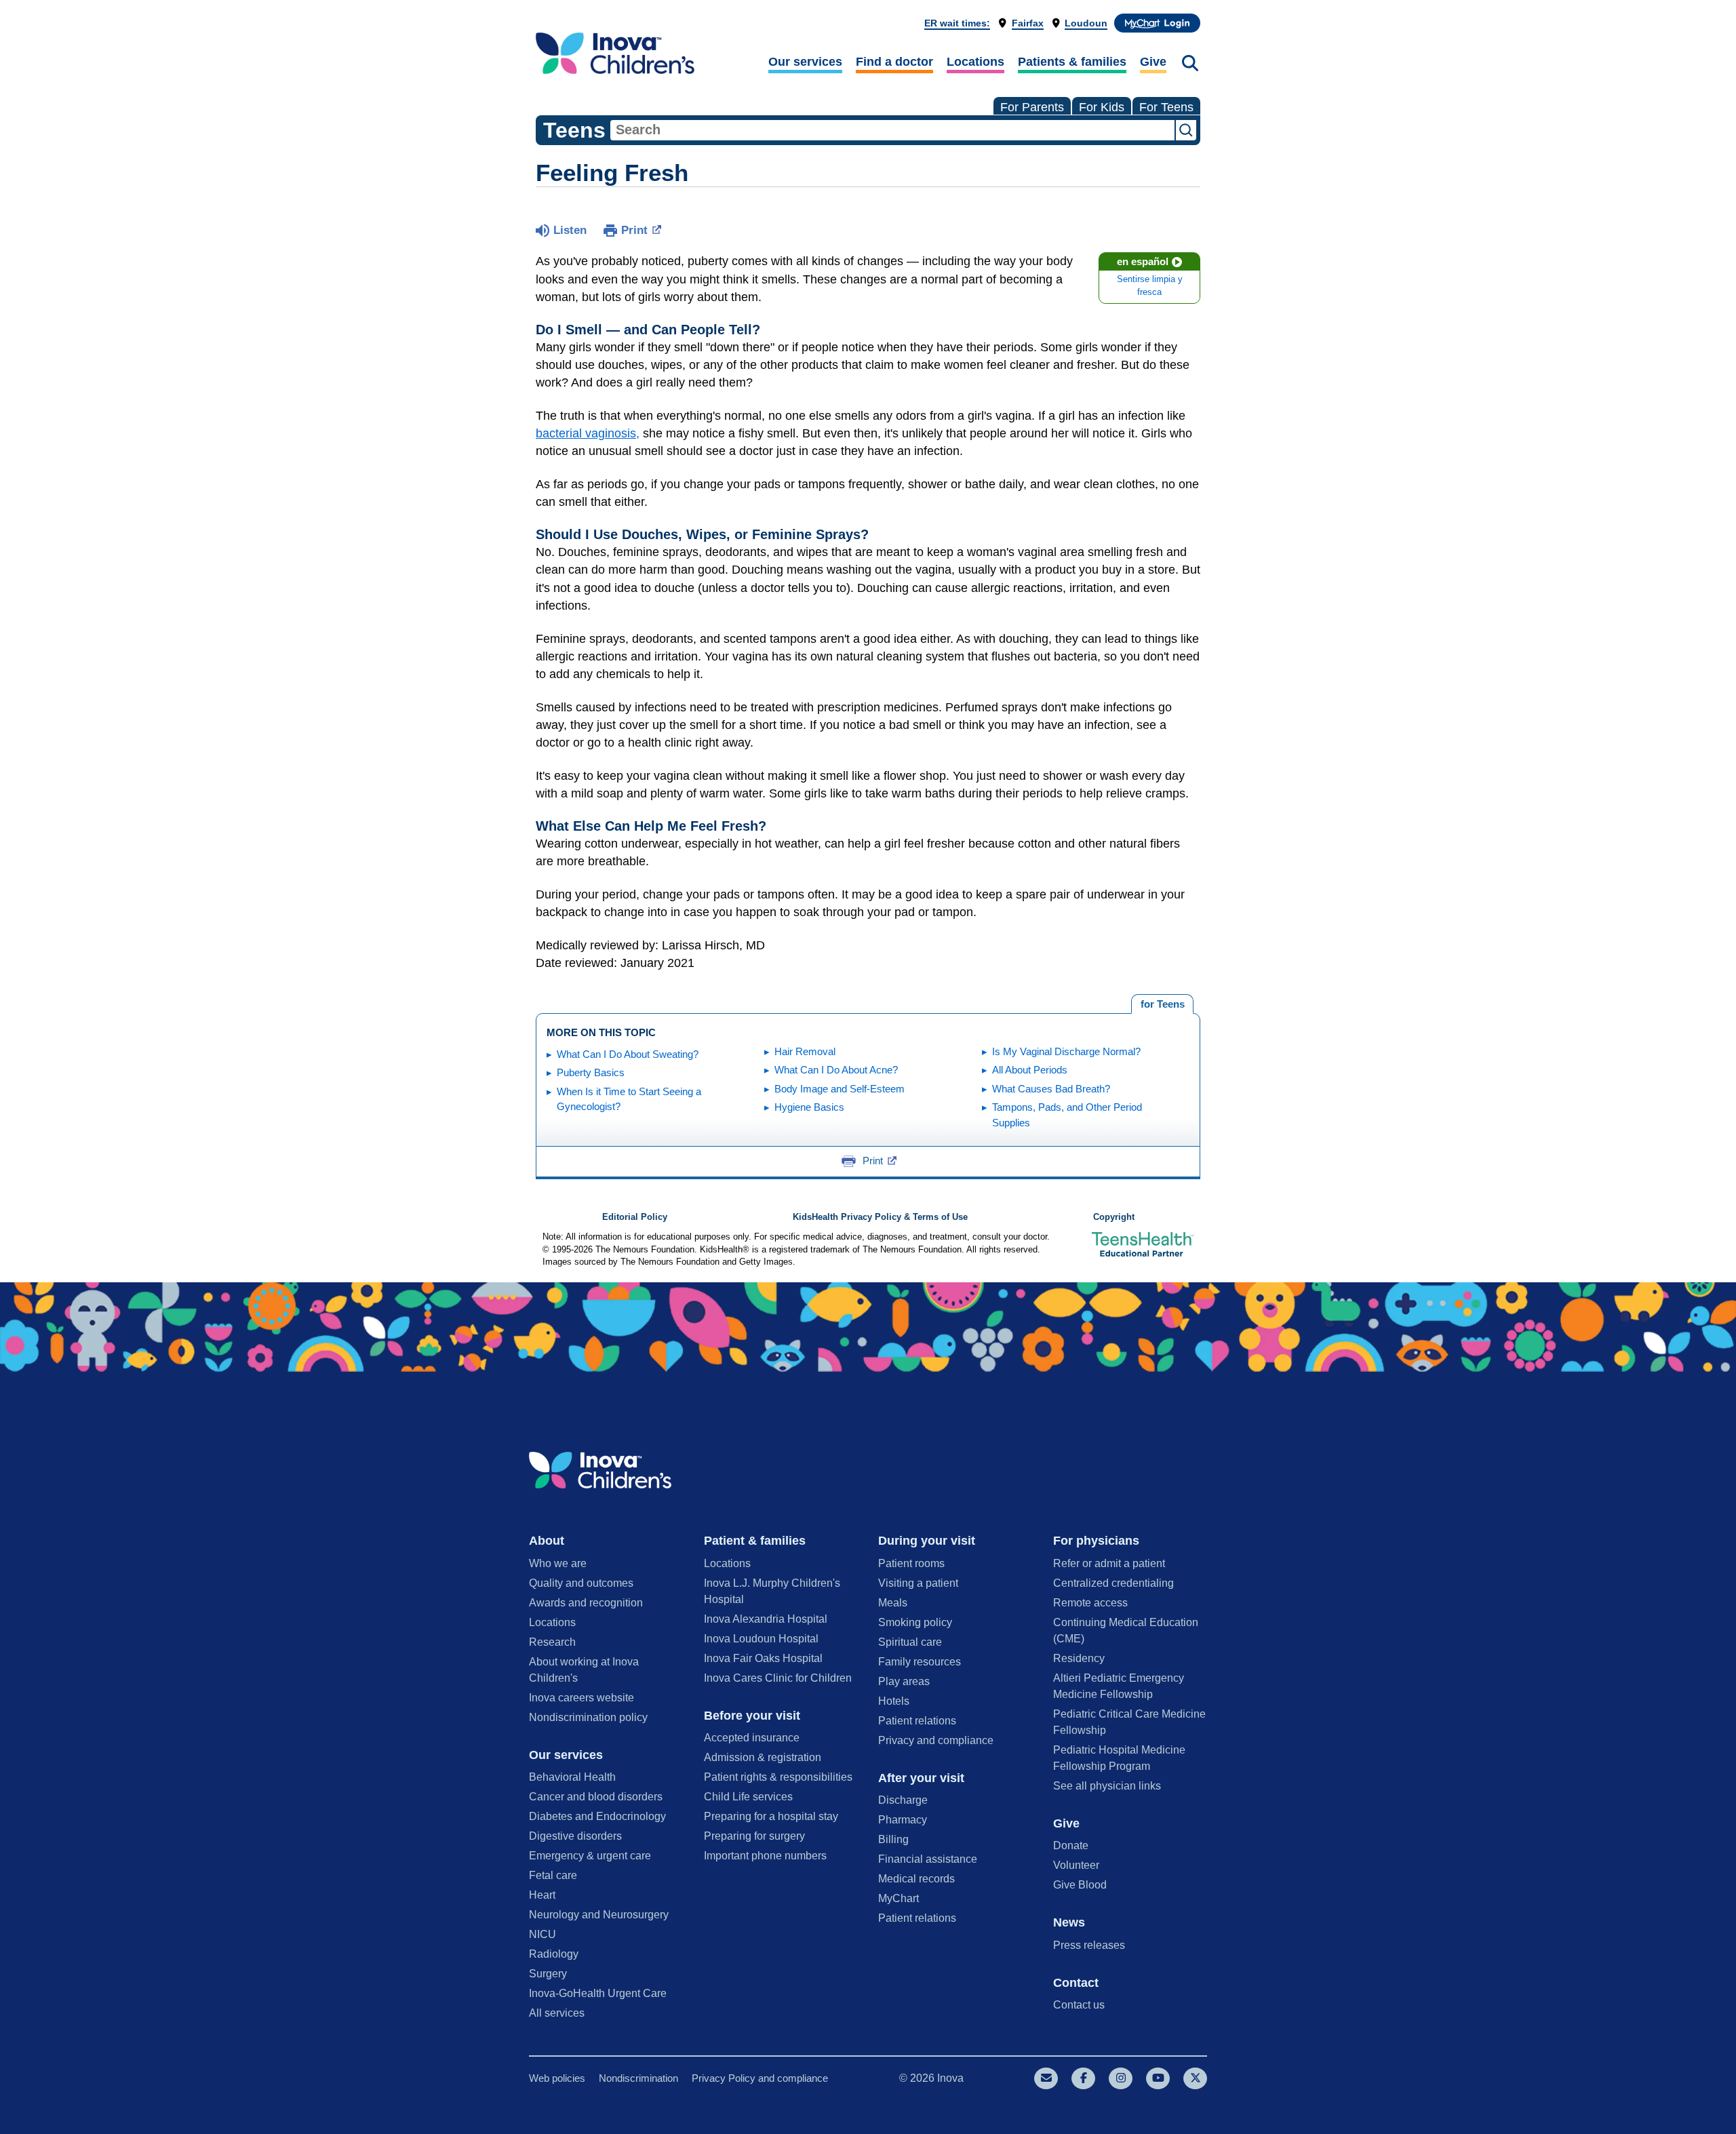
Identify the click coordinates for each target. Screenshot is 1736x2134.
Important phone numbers (765, 1856)
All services (557, 2013)
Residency (1079, 1658)
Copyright (1114, 1217)
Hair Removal (805, 1051)
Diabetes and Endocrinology (597, 1816)
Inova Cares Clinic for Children (778, 1678)
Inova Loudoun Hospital (761, 1639)
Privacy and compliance (936, 1740)
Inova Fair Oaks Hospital (763, 1658)
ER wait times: (957, 23)
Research (552, 1642)
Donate (1071, 1845)
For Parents (1032, 107)
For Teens (1166, 107)
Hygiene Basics (809, 1107)
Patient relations (917, 1721)
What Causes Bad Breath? (1051, 1089)
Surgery (548, 1974)
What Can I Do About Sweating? (628, 1054)
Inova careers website (581, 1698)
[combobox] (892, 130)
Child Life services (748, 1797)
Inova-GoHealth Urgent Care (598, 1993)
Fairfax (1028, 23)
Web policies (557, 2078)
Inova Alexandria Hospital (766, 1619)
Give (1153, 62)
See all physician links (1107, 1786)
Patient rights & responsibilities (778, 1777)
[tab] (1162, 1004)
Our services (805, 62)
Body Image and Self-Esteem (840, 1089)
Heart (542, 1895)
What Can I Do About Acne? (836, 1070)
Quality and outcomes (581, 1583)
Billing (893, 1839)
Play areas (904, 1681)
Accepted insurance (752, 1738)
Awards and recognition (586, 1603)
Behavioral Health (572, 1777)
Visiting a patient (918, 1583)
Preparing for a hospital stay (771, 1816)
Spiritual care (910, 1642)
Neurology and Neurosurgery (599, 1915)
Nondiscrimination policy (588, 1717)
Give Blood (1080, 1885)
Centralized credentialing (1113, 1583)
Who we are (558, 1563)
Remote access (1090, 1603)
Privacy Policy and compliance (760, 2078)
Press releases (1089, 1945)
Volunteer (1076, 1865)
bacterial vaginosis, (588, 433)
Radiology (554, 1954)
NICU (542, 1934)
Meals (893, 1603)
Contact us (1079, 2005)
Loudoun (1086, 23)
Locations (975, 62)
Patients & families (1072, 62)
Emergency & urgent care (590, 1856)
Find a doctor (894, 62)
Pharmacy (903, 1820)
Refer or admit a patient (1109, 1563)
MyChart (899, 1898)
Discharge (903, 1800)
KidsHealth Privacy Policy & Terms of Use (880, 1217)
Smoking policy (915, 1622)
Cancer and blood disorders (596, 1797)
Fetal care (553, 1875)
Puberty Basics (591, 1072)
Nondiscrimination (638, 2078)
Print (634, 230)
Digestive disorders (575, 1836)
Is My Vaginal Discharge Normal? (1066, 1051)
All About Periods (1030, 1070)
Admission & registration (763, 1757)
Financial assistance (928, 1859)
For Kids (1102, 107)
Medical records (916, 1879)
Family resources (920, 1662)
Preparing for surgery (754, 1836)
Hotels (894, 1701)
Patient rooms (911, 1563)
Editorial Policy (635, 1217)
